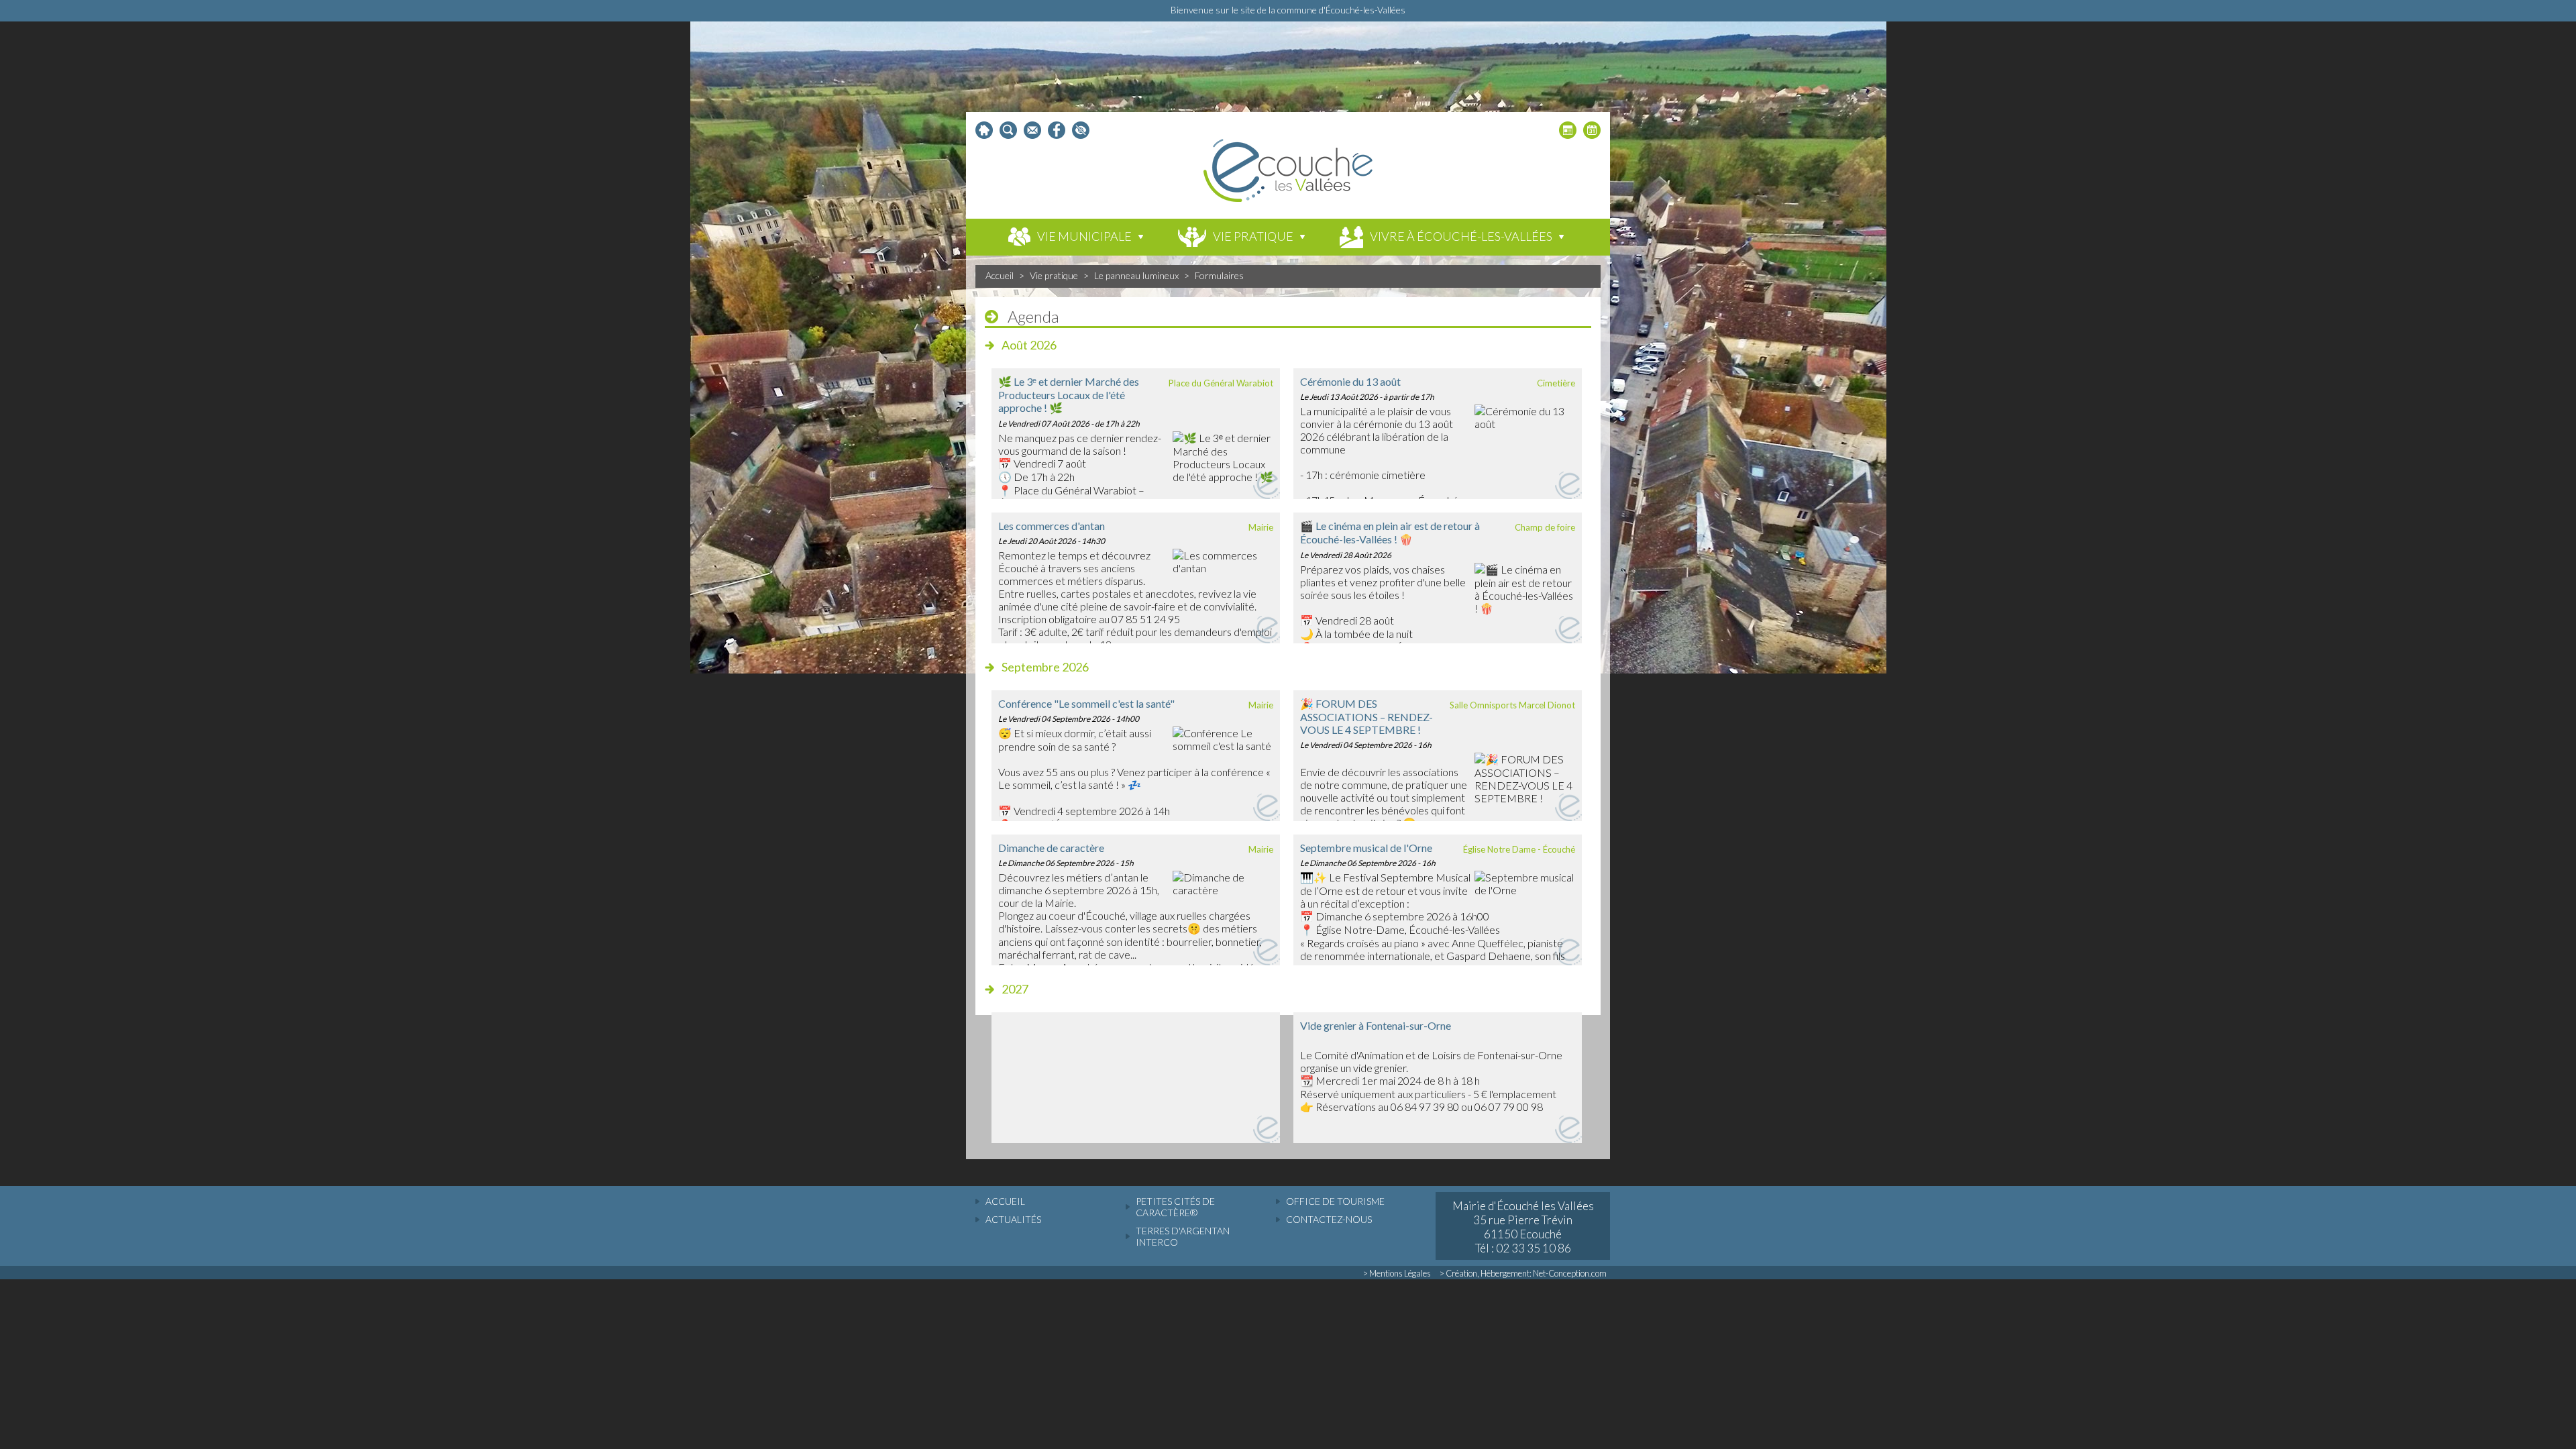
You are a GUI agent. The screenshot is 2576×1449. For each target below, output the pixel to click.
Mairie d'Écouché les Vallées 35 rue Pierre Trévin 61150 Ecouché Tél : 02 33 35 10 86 (1523, 1227)
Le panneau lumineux (1136, 275)
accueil (1005, 1201)
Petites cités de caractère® (1175, 1207)
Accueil (1000, 275)
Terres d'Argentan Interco (1183, 1236)
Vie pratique (1054, 275)
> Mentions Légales (1397, 1273)
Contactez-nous (1329, 1219)
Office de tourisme (1335, 1201)
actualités (1013, 1219)
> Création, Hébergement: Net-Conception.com (1523, 1273)
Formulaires (1219, 275)
